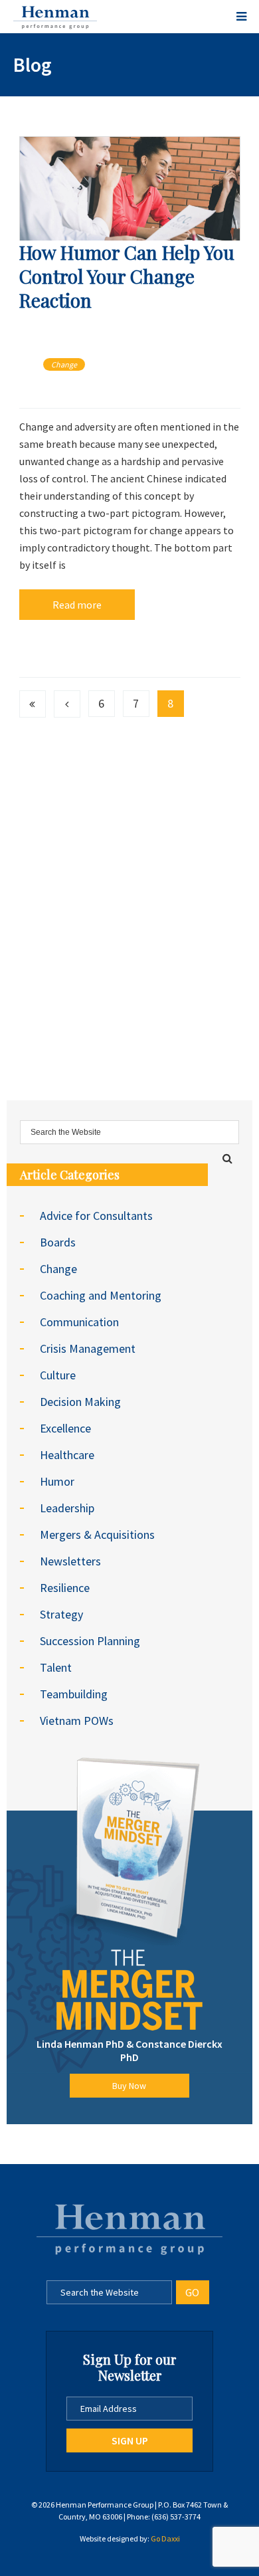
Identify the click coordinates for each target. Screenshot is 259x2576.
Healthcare (67, 1455)
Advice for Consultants (96, 1216)
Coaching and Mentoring (101, 1295)
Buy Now (129, 2086)
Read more (77, 605)
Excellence (65, 1428)
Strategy (61, 1614)
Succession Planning (90, 1641)
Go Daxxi (165, 2538)
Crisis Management (88, 1348)
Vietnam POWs (77, 1721)
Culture (58, 1375)
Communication (79, 1322)
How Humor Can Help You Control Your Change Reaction (127, 276)
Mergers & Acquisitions (97, 1535)
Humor (57, 1481)
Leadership (67, 1508)
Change (64, 364)
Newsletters (70, 1561)
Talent (56, 1667)
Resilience (65, 1588)
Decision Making (80, 1402)
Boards (58, 1242)
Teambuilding (74, 1694)
